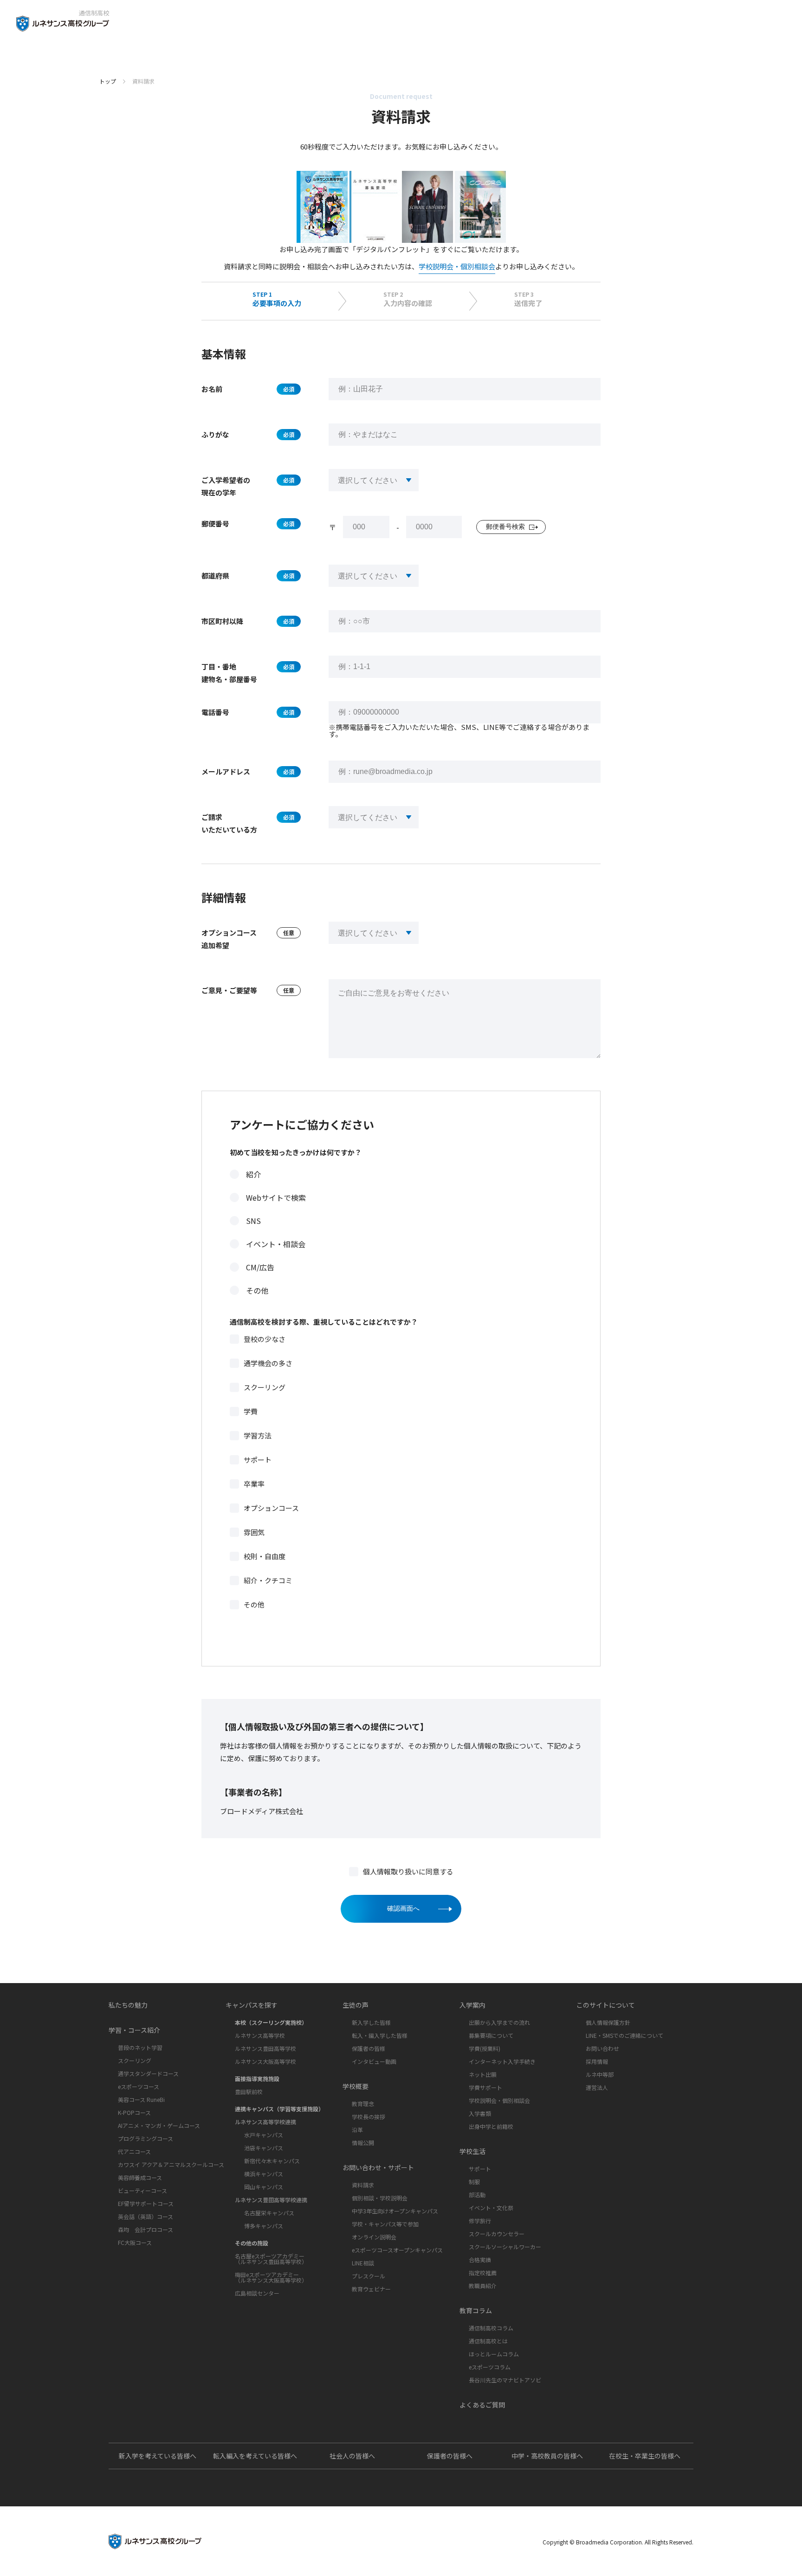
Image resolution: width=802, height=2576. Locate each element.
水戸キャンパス (264, 2135)
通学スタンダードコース (148, 2073)
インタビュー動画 (374, 2061)
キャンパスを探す (252, 2005)
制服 (474, 2182)
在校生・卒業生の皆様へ (645, 2456)
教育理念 (363, 2104)
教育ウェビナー (371, 2289)
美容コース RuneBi (141, 2099)
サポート (258, 1460)
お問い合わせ (602, 2048)
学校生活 (472, 2151)
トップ (108, 81)
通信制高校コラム (491, 2328)
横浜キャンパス (264, 2174)
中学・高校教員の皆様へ (547, 2456)
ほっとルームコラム (494, 2354)
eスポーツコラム (490, 2367)
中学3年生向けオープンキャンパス (395, 2211)
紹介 (253, 1174)
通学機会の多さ (268, 1363)
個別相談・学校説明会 (380, 2198)
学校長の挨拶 (369, 2117)
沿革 (357, 2130)
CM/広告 (260, 1267)
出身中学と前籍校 (491, 2126)
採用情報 (597, 2061)
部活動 (477, 2195)
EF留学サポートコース (146, 2203)
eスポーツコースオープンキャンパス (397, 2250)
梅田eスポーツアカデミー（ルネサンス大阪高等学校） (271, 2277)
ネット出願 (483, 2074)
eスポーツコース (139, 2086)
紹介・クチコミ (268, 1580)
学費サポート (485, 2087)
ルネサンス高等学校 (260, 2035)
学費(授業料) (485, 2048)
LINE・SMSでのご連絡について (624, 2035)
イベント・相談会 (276, 1244)
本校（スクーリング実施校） (271, 2022)
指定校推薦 (483, 2273)
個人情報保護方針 (608, 2022)
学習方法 (258, 1435)
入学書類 (480, 2113)
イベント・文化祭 (491, 2208)
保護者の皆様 (369, 2048)
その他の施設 (252, 2243)
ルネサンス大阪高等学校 (265, 2061)
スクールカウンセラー (497, 2234)
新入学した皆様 (371, 2022)
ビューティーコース (142, 2190)
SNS (253, 1221)
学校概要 (356, 2086)
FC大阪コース (135, 2242)
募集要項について (491, 2035)
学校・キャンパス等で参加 (385, 2224)
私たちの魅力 (128, 2005)
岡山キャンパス (264, 2187)
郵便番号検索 (505, 527)
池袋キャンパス (264, 2148)
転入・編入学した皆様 (380, 2035)
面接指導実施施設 (257, 2078)
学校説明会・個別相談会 (457, 266)
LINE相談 (363, 2263)
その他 (257, 1290)
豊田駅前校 (249, 2091)
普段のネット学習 (140, 2047)
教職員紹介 (483, 2286)
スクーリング (265, 1387)
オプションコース (271, 1508)
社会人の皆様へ (352, 2456)
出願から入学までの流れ (499, 2022)
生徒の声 (356, 2005)
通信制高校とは (488, 2341)
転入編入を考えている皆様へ (255, 2456)
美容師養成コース (140, 2177)
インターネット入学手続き (502, 2061)
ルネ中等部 (600, 2074)
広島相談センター (257, 2293)
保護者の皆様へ (450, 2456)
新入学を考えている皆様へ (158, 2456)
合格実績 (480, 2260)
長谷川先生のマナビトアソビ (505, 2380)
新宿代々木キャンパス (272, 2161)
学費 (251, 1411)
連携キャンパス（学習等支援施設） (279, 2109)
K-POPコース (134, 2112)
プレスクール (369, 2276)
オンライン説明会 (374, 2237)
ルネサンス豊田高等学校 (265, 2048)
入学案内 (472, 2005)
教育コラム (476, 2310)
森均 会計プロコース (146, 2229)
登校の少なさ (265, 1339)
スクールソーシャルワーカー (505, 2247)
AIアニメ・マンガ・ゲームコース (159, 2125)
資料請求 (363, 2185)
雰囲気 (254, 1532)
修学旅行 (480, 2221)
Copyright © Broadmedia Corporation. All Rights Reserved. (618, 2542)
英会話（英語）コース (146, 2216)
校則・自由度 (265, 1556)
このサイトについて (606, 2005)
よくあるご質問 (482, 2405)
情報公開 (363, 2143)
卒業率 (254, 1484)
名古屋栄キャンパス (269, 2213)
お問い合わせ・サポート (378, 2167)
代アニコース (134, 2151)
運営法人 (597, 2087)
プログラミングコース (146, 2138)
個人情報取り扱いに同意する (408, 1871)
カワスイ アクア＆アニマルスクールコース (171, 2164)
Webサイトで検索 (276, 1197)
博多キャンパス (264, 2226)
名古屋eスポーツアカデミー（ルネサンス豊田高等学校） (271, 2259)
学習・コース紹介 (134, 2030)
